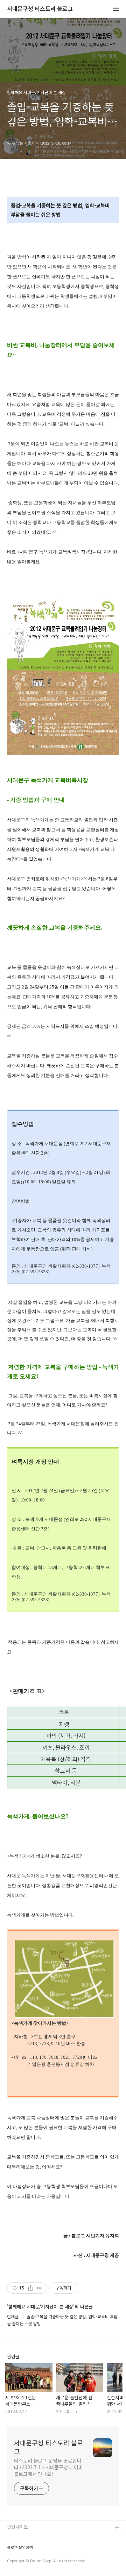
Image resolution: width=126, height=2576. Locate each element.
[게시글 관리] (39, 2288)
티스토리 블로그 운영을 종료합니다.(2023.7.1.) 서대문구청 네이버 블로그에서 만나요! (48, 2467)
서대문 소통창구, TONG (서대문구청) (43, 2539)
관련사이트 (17, 2527)
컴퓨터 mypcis (22, 2561)
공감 (12, 2550)
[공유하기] (31, 2288)
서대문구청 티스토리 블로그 (40, 9)
